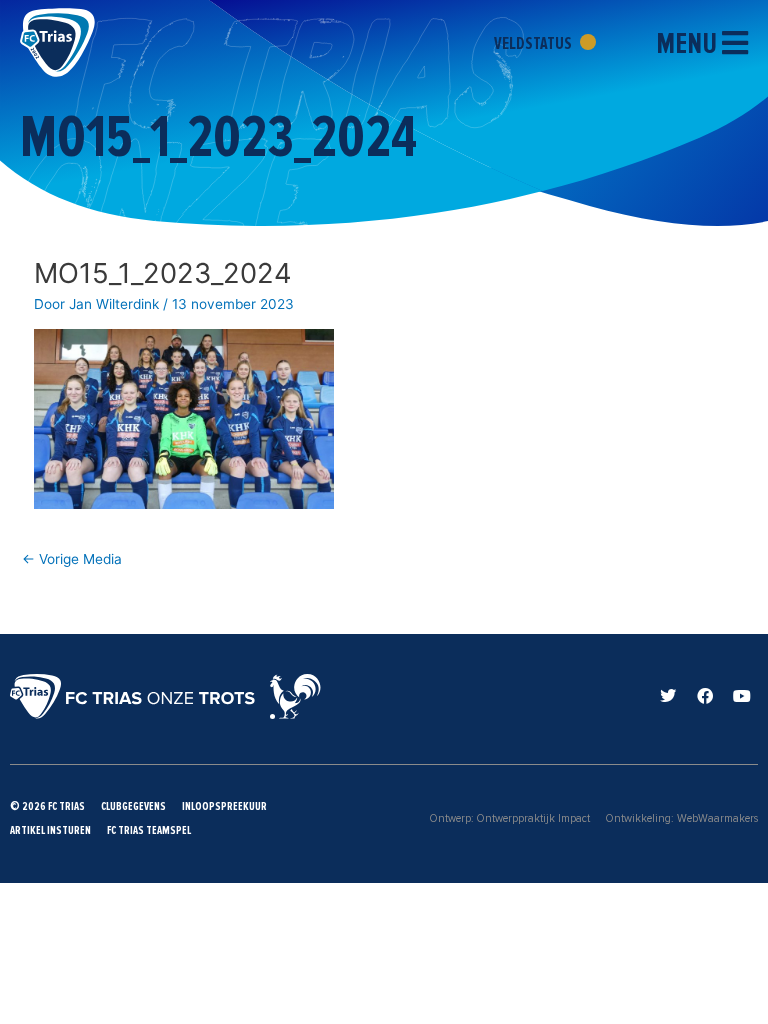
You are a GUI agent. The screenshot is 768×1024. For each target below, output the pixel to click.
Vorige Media (72, 559)
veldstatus (534, 43)
